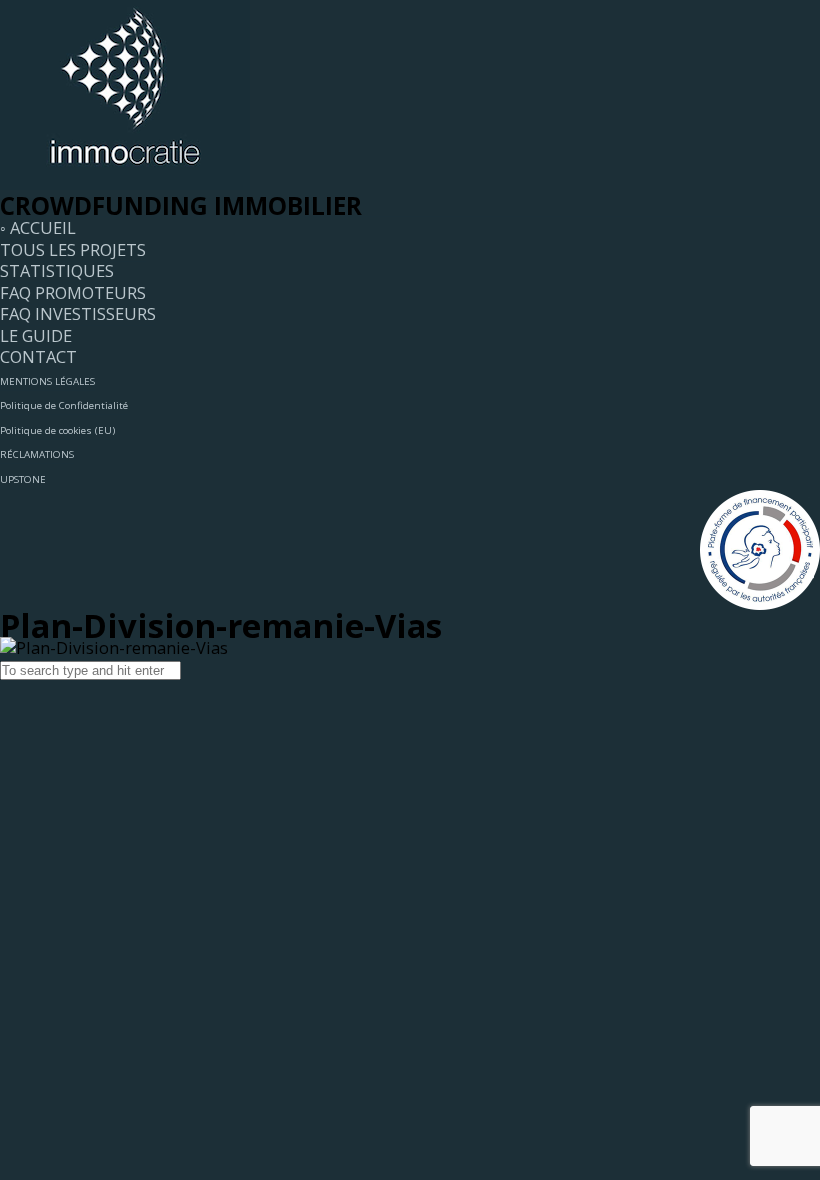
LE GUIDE (36, 335)
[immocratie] (125, 183)
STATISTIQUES (57, 270)
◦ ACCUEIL (38, 227)
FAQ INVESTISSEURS (78, 313)
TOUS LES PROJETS (73, 249)
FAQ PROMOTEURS (73, 292)
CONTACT (38, 356)
